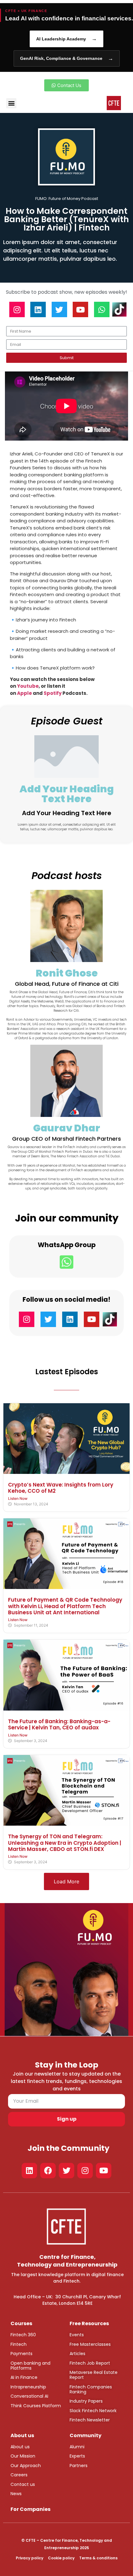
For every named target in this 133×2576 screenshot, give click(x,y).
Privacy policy (30, 2558)
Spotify (53, 693)
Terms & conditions (98, 2558)
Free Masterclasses (90, 2344)
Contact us (23, 2484)
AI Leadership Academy (66, 39)
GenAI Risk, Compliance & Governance (67, 58)
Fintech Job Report (90, 2363)
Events (77, 2335)
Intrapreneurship (28, 2387)
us (27, 2447)
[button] (11, 103)
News (16, 2494)
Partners (79, 2466)
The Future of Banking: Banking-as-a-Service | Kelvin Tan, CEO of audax (59, 1724)
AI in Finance (24, 2377)
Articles (77, 2354)
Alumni (77, 2447)
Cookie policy (61, 2558)
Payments (21, 2354)
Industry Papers (86, 2401)
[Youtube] (80, 309)
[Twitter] (59, 309)
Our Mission (23, 2456)
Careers (19, 2475)
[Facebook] (48, 2171)
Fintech (19, 2344)
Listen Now (18, 1498)
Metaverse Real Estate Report (94, 2375)
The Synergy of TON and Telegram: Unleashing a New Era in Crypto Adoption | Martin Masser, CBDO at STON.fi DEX (65, 1843)
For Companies (30, 2509)
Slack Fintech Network (93, 2411)
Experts (77, 2456)
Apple (25, 693)
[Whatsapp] (102, 309)
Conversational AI (29, 2396)
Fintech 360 (23, 2335)
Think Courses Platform (36, 2406)
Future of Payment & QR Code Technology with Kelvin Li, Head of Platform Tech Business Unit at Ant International (65, 1606)
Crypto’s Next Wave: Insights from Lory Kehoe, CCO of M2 (61, 1488)
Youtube (28, 686)
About (17, 2447)
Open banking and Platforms (30, 2366)
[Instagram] (17, 309)
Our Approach (26, 2466)
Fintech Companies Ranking (91, 2389)
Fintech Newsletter (90, 2420)
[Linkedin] (38, 309)
